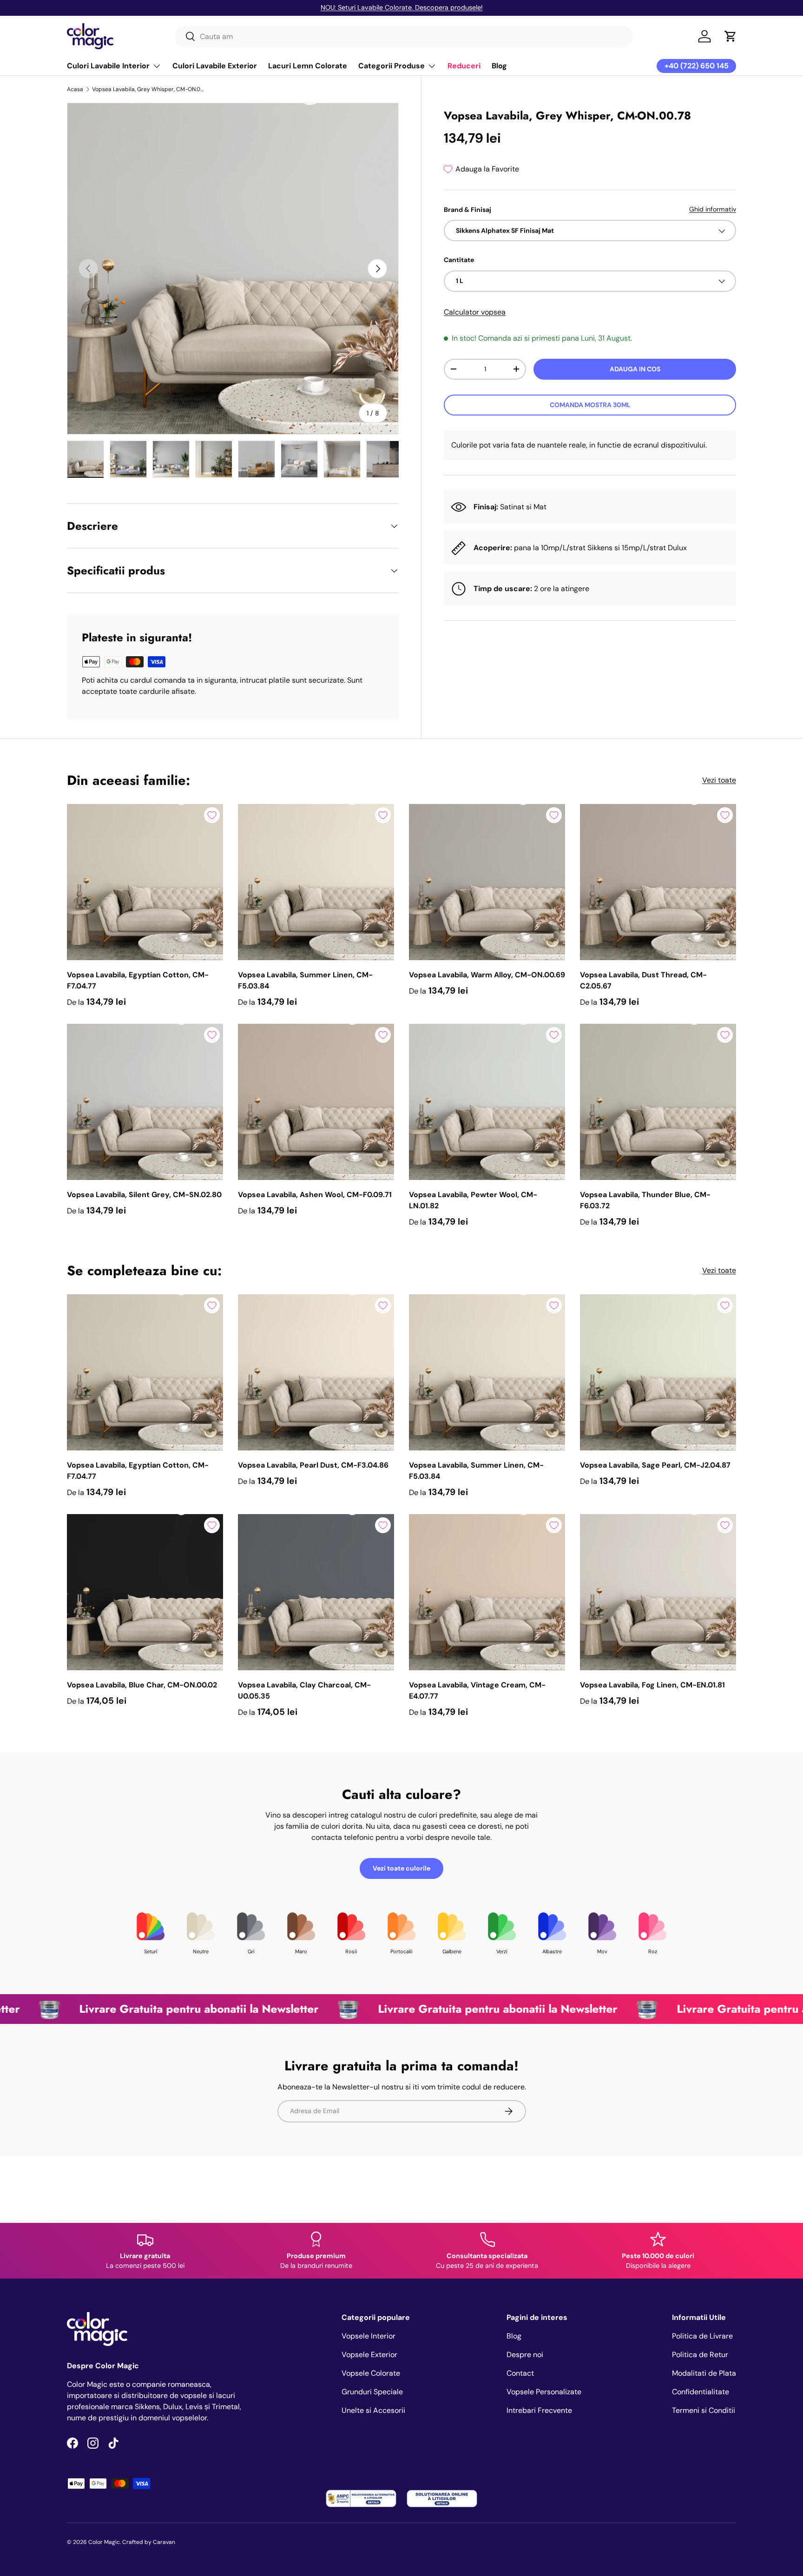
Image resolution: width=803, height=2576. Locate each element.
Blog (499, 66)
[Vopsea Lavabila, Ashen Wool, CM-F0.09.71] (316, 1102)
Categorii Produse (392, 66)
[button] (731, 36)
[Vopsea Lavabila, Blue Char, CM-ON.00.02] (145, 1592)
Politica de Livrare (702, 2336)
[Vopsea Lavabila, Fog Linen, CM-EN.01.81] (658, 1592)
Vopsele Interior (369, 2336)
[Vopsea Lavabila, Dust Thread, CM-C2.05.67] (658, 882)
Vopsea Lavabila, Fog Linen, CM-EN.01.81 (652, 1685)
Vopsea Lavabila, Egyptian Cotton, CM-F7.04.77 (138, 980)
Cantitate (459, 260)
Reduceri (464, 66)
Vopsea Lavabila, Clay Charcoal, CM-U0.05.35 (304, 1690)
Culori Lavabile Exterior (215, 66)
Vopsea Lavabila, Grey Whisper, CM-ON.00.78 (148, 89)
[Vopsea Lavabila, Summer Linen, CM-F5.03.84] (316, 882)
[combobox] (404, 36)
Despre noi (525, 2355)
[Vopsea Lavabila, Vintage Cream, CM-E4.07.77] (487, 1592)
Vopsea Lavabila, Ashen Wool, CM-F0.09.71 (315, 1195)
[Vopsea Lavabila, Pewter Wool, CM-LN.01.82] (487, 1102)
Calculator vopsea (475, 312)
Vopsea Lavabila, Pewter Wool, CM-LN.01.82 (473, 1200)
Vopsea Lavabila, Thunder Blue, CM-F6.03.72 (645, 1200)
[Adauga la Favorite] (212, 815)
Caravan (164, 2542)
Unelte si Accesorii (373, 2410)
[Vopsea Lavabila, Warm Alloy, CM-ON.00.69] (487, 882)
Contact (520, 2373)
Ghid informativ (713, 209)
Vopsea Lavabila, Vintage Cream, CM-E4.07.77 (477, 1690)
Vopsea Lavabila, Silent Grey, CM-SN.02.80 (144, 1195)
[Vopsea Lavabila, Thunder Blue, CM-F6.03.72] (658, 1102)
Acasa (75, 89)
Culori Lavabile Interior (108, 66)
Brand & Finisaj (467, 210)
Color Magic (104, 2542)
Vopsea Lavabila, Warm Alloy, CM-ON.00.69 (487, 975)
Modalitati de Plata (704, 2373)
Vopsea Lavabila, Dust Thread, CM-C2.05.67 (643, 980)
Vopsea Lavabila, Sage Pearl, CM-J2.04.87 (655, 1465)
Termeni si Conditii (704, 2410)
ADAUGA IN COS (635, 369)
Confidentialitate (701, 2392)
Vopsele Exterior (369, 2355)
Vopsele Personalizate (544, 2392)
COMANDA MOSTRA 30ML (590, 405)
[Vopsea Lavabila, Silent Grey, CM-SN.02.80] (145, 1102)
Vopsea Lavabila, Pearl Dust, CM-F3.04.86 (313, 1465)
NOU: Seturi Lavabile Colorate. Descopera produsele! (402, 7)
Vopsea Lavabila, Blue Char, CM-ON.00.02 (142, 1685)
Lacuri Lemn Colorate (308, 66)
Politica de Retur (700, 2355)
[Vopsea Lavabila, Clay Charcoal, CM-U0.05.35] (316, 1592)
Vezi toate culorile (401, 1868)
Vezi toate (719, 780)
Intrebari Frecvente (539, 2410)
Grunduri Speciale (372, 2392)
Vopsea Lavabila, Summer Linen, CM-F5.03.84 (305, 980)
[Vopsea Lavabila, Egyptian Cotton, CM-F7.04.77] (145, 882)
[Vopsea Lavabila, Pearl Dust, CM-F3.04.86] (316, 1372)
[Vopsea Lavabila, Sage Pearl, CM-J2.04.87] (658, 1372)
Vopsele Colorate (371, 2373)
